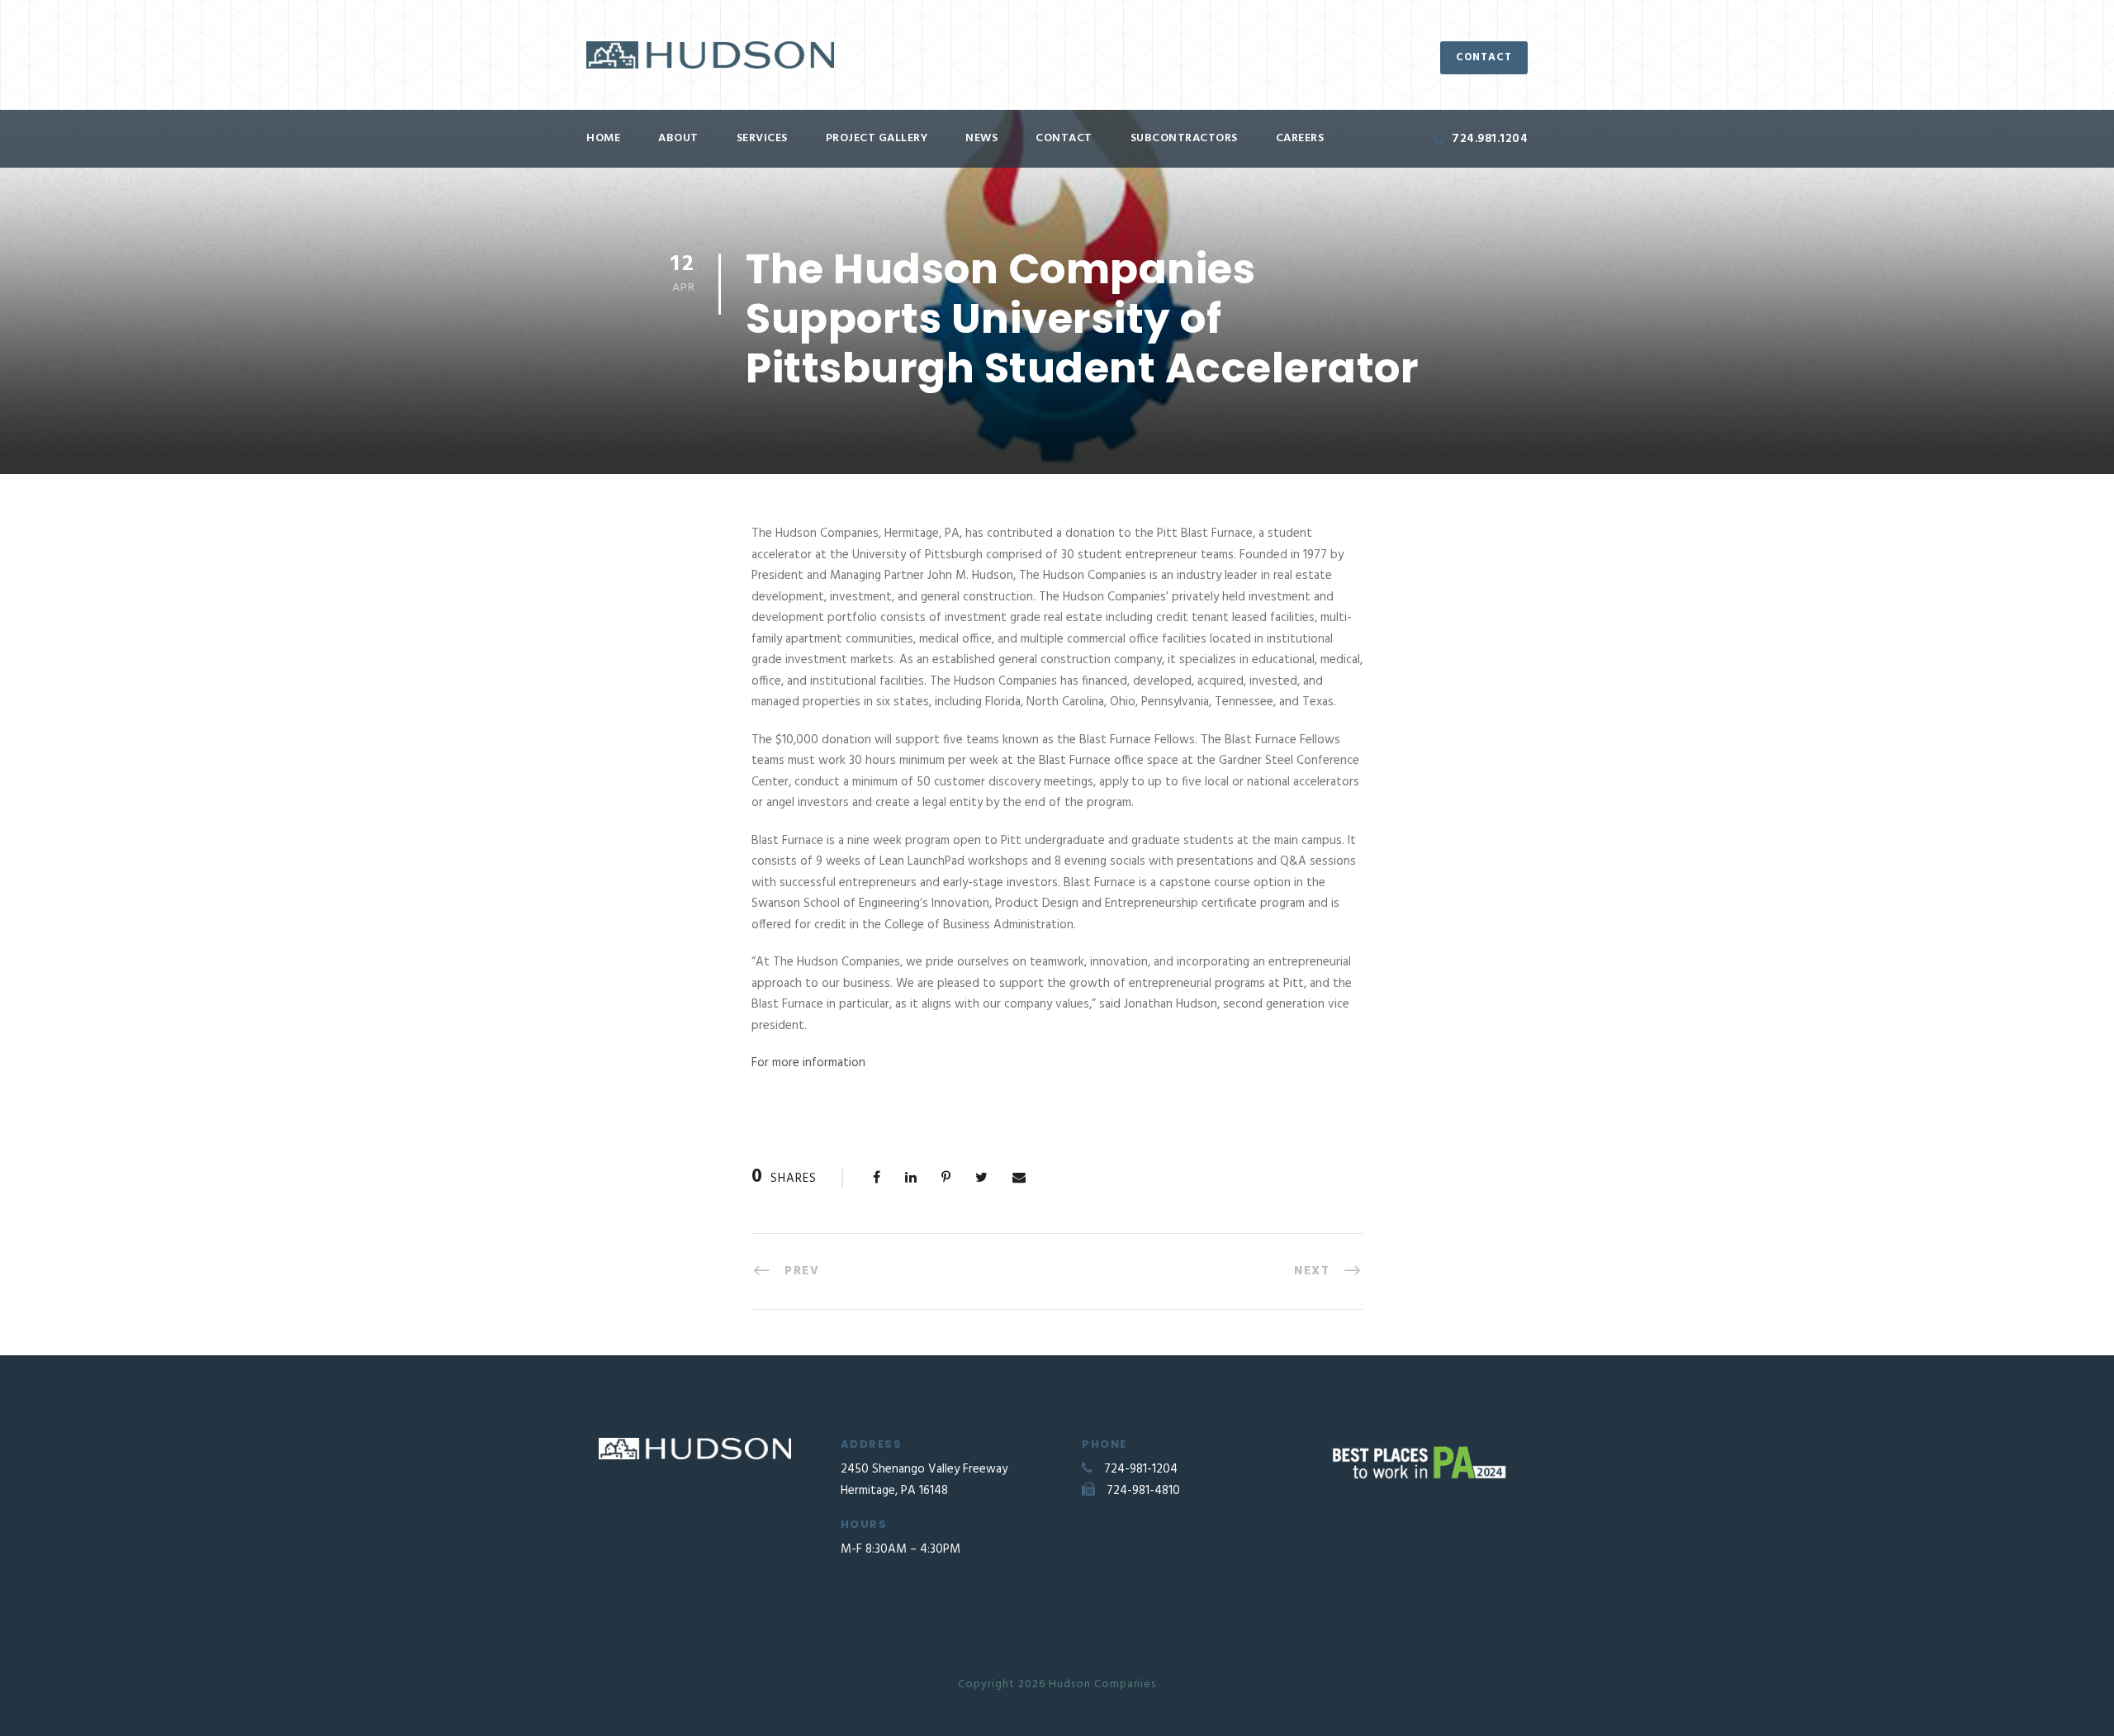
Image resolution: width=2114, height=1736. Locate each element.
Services (762, 138)
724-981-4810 (1143, 1491)
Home (603, 138)
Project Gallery (877, 138)
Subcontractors (1184, 138)
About (678, 138)
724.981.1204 (1490, 139)
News (981, 138)
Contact (1064, 138)
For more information (808, 1063)
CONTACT (1484, 57)
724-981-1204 (1141, 1469)
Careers (1300, 138)
